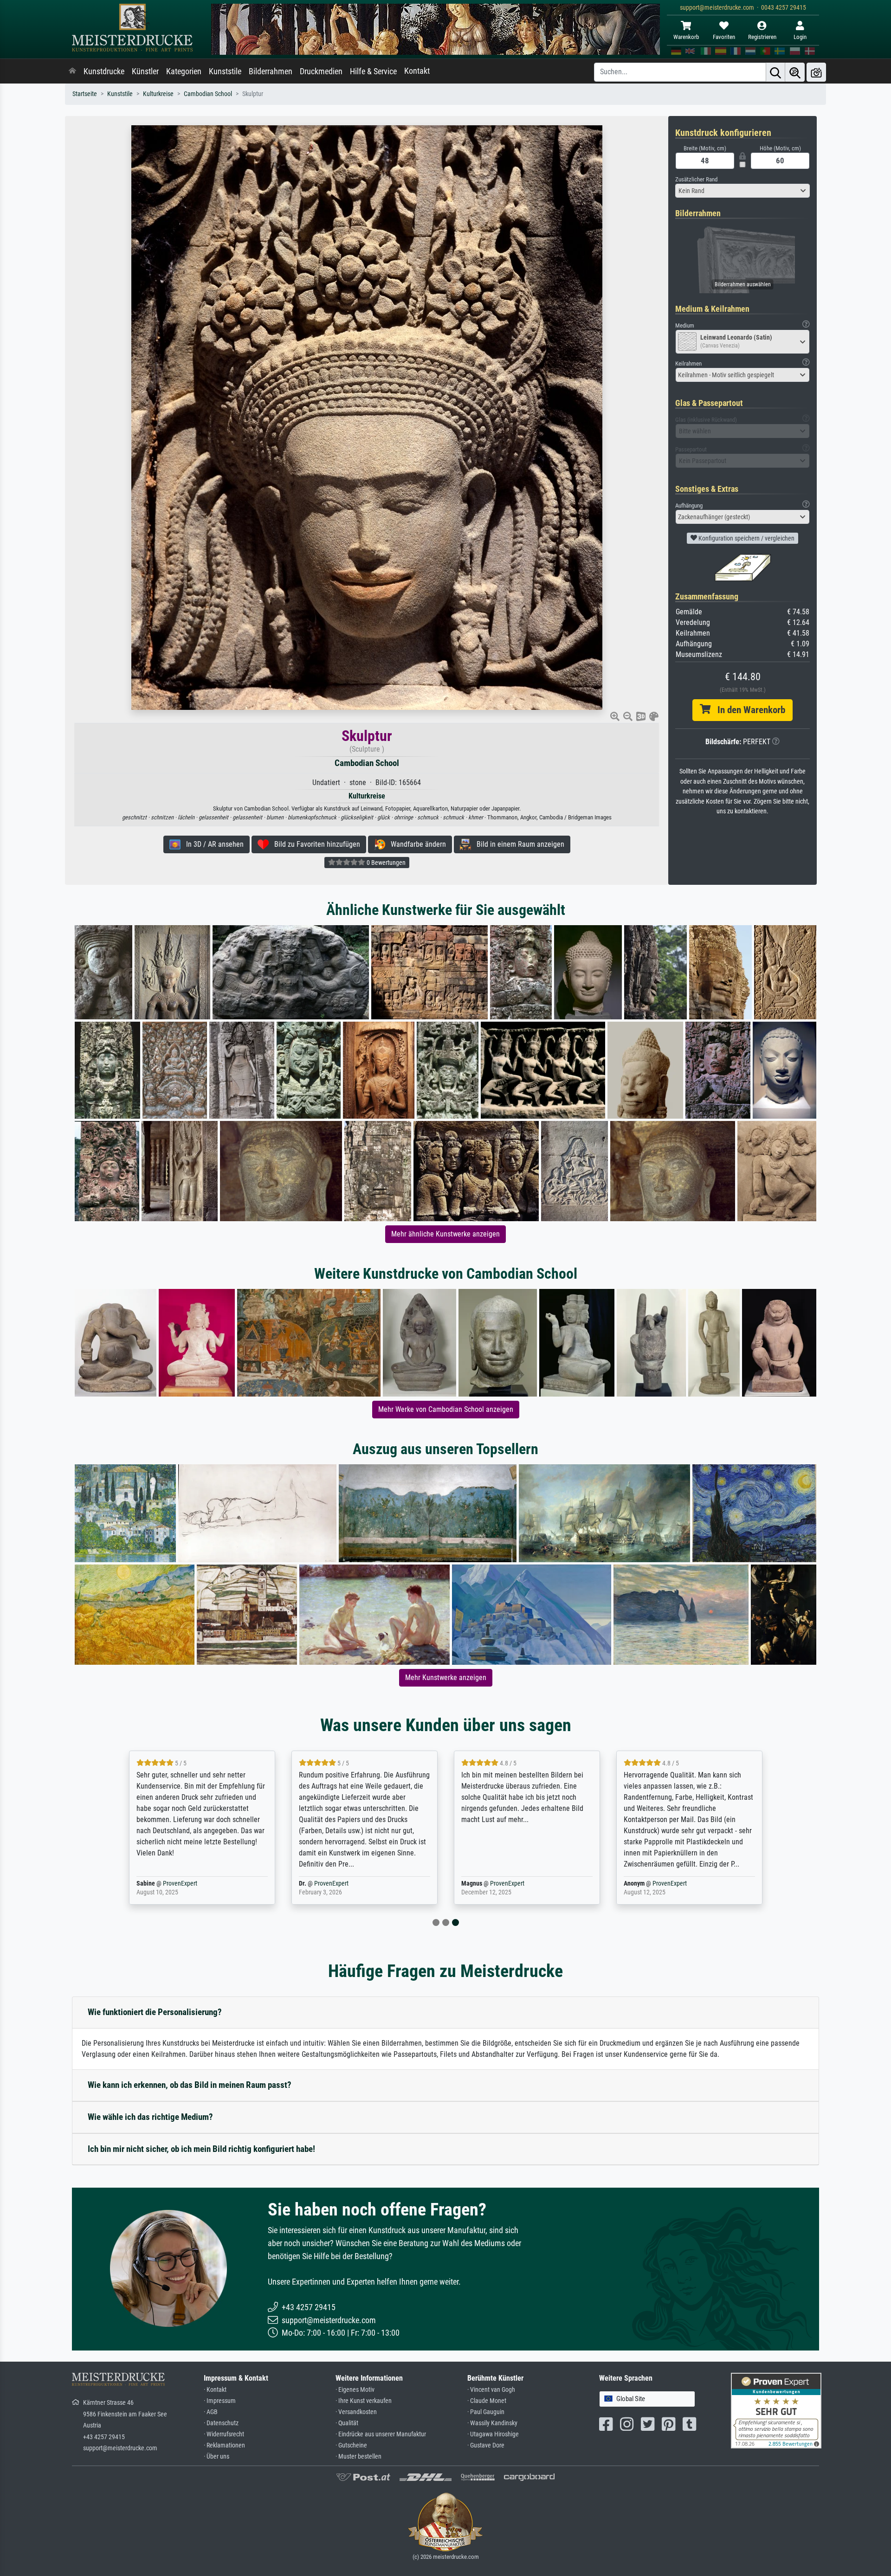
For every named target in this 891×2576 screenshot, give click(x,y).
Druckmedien (321, 71)
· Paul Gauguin (486, 2412)
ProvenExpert (180, 1884)
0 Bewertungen (385, 863)
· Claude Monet (487, 2401)
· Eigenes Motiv (355, 2390)
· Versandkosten (356, 2412)
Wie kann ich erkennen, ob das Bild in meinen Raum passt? (190, 2085)
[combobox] (742, 191)
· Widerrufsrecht (224, 2434)
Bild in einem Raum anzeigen (518, 844)
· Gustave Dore (486, 2445)
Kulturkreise (158, 94)
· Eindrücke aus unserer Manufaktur (381, 2434)
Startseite (85, 94)
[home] (72, 71)
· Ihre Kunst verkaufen (364, 2401)
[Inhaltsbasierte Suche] (795, 72)
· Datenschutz (221, 2423)
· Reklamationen (224, 2445)
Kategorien (184, 71)
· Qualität (347, 2423)
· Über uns (216, 2457)
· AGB (211, 2412)
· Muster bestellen (358, 2457)
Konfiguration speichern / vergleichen (746, 538)
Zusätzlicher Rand (696, 179)
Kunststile (225, 71)
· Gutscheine (351, 2445)
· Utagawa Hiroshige (493, 2434)
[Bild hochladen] (816, 72)
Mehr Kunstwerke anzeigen (446, 1678)
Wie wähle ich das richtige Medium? (150, 2117)
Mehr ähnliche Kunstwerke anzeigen (445, 1234)
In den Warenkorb (748, 710)
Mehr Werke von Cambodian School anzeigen (446, 1409)
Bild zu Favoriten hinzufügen (314, 844)
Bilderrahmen (271, 71)
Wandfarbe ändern (416, 844)
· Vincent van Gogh (491, 2390)
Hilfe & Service (373, 71)
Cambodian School (208, 94)
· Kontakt (215, 2390)
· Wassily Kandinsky (492, 2423)
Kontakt (417, 71)
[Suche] (775, 72)
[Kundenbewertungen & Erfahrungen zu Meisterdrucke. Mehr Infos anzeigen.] (776, 2410)
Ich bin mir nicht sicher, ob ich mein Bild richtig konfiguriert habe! (201, 2149)
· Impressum (220, 2401)
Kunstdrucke (104, 71)
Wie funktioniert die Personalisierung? (155, 2012)
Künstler (145, 71)
